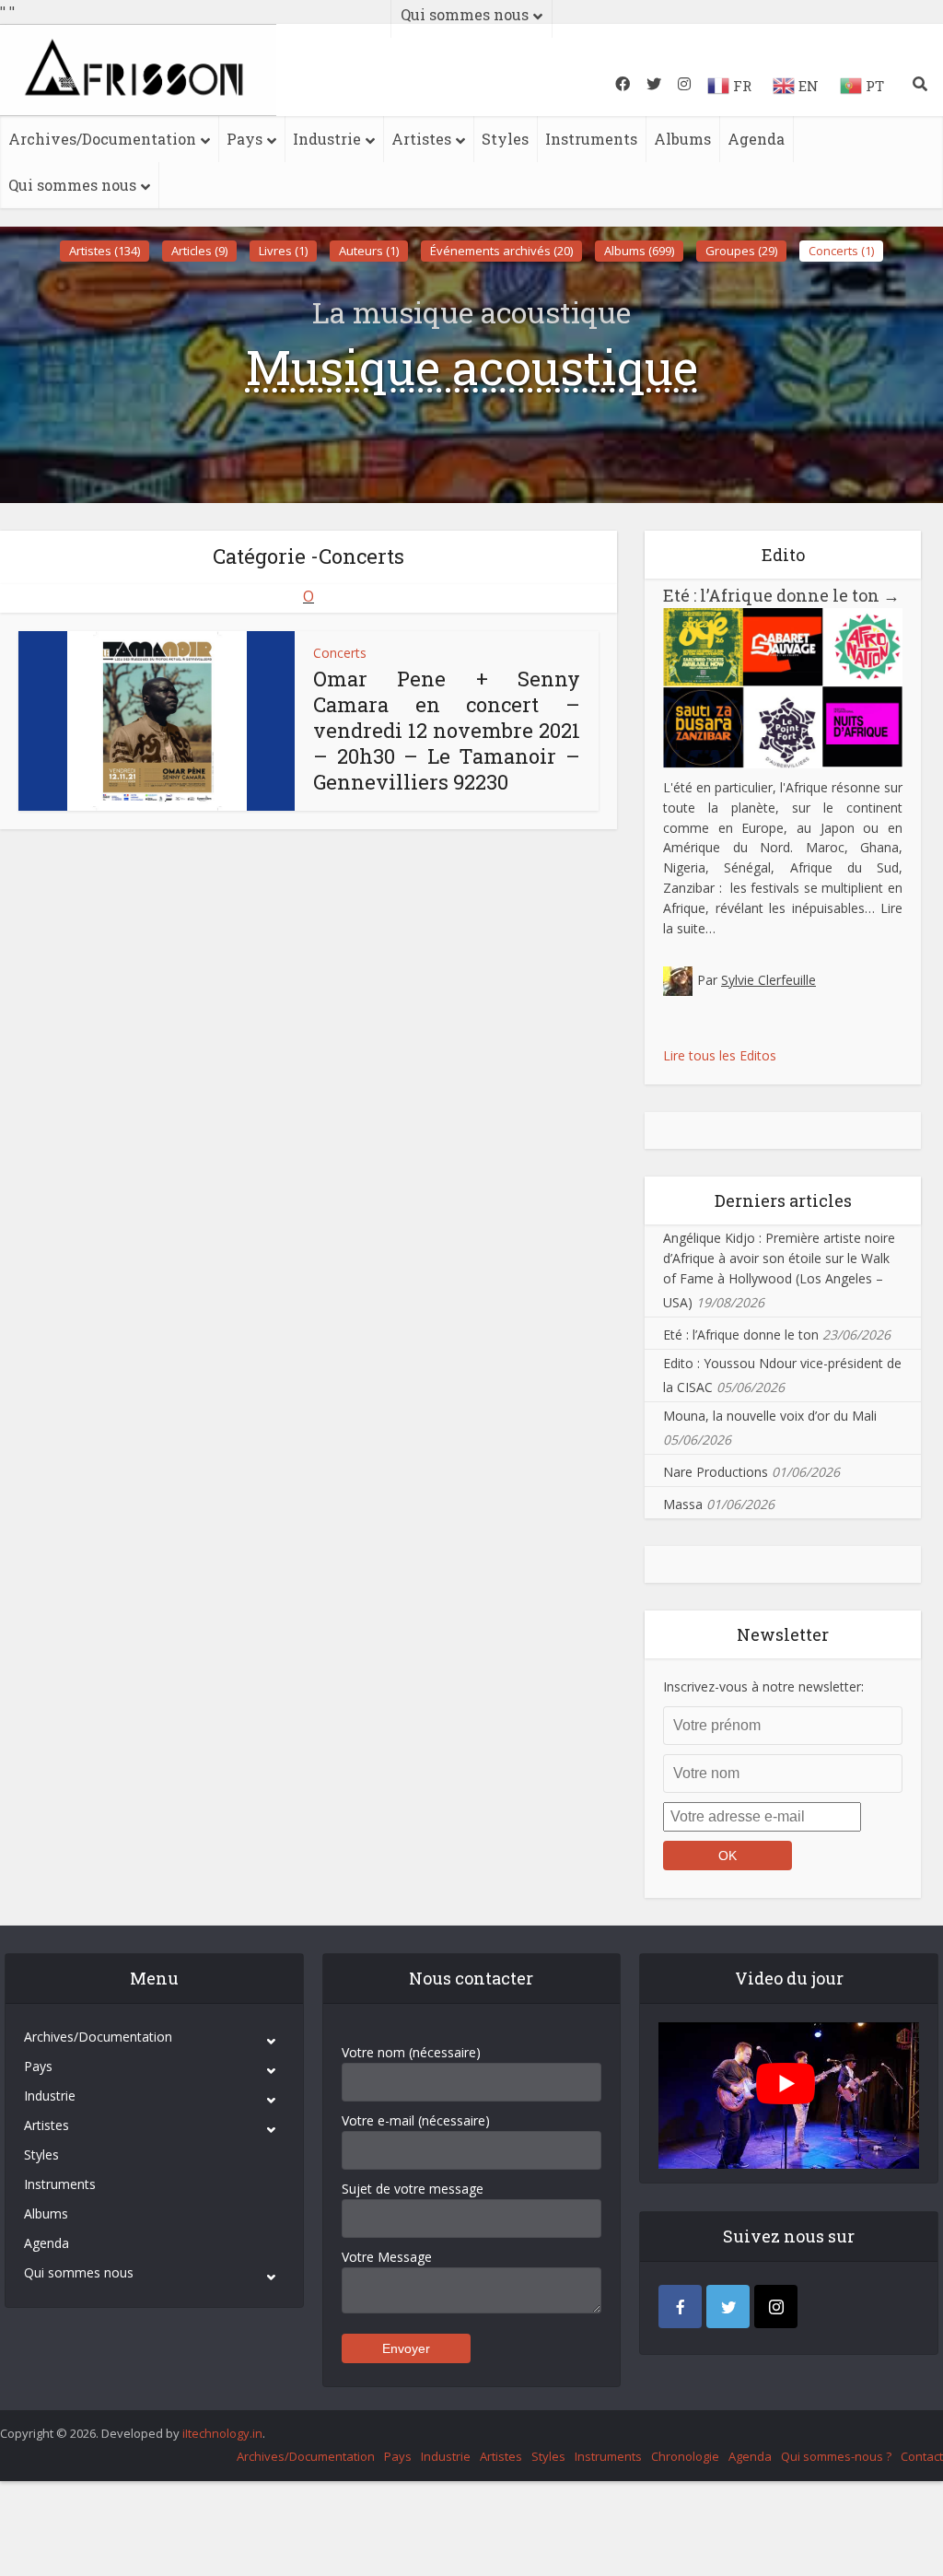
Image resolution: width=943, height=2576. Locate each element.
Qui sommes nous (72, 185)
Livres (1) (283, 251)
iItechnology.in (222, 2433)
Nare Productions (716, 1472)
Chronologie (685, 2456)
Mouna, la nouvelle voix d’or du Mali (770, 1416)
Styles (505, 139)
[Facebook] (680, 2307)
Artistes (421, 139)
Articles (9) (199, 251)
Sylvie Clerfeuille (768, 980)
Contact (922, 2456)
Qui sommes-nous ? (836, 2456)
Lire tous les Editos (720, 1055)
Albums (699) (639, 251)
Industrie (327, 139)
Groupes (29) (741, 251)
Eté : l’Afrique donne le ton (781, 595)
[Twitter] (728, 2307)
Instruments (591, 139)
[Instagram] (776, 2307)
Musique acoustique (472, 367)
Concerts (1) (841, 251)
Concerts (340, 653)
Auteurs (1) (369, 251)
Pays (244, 139)
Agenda (756, 139)
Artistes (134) (105, 251)
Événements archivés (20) (501, 251)
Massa (683, 1504)
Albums (682, 139)
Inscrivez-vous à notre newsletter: (763, 1686)
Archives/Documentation (102, 139)
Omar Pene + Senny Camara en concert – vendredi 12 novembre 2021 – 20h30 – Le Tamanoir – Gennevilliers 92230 (447, 730)
